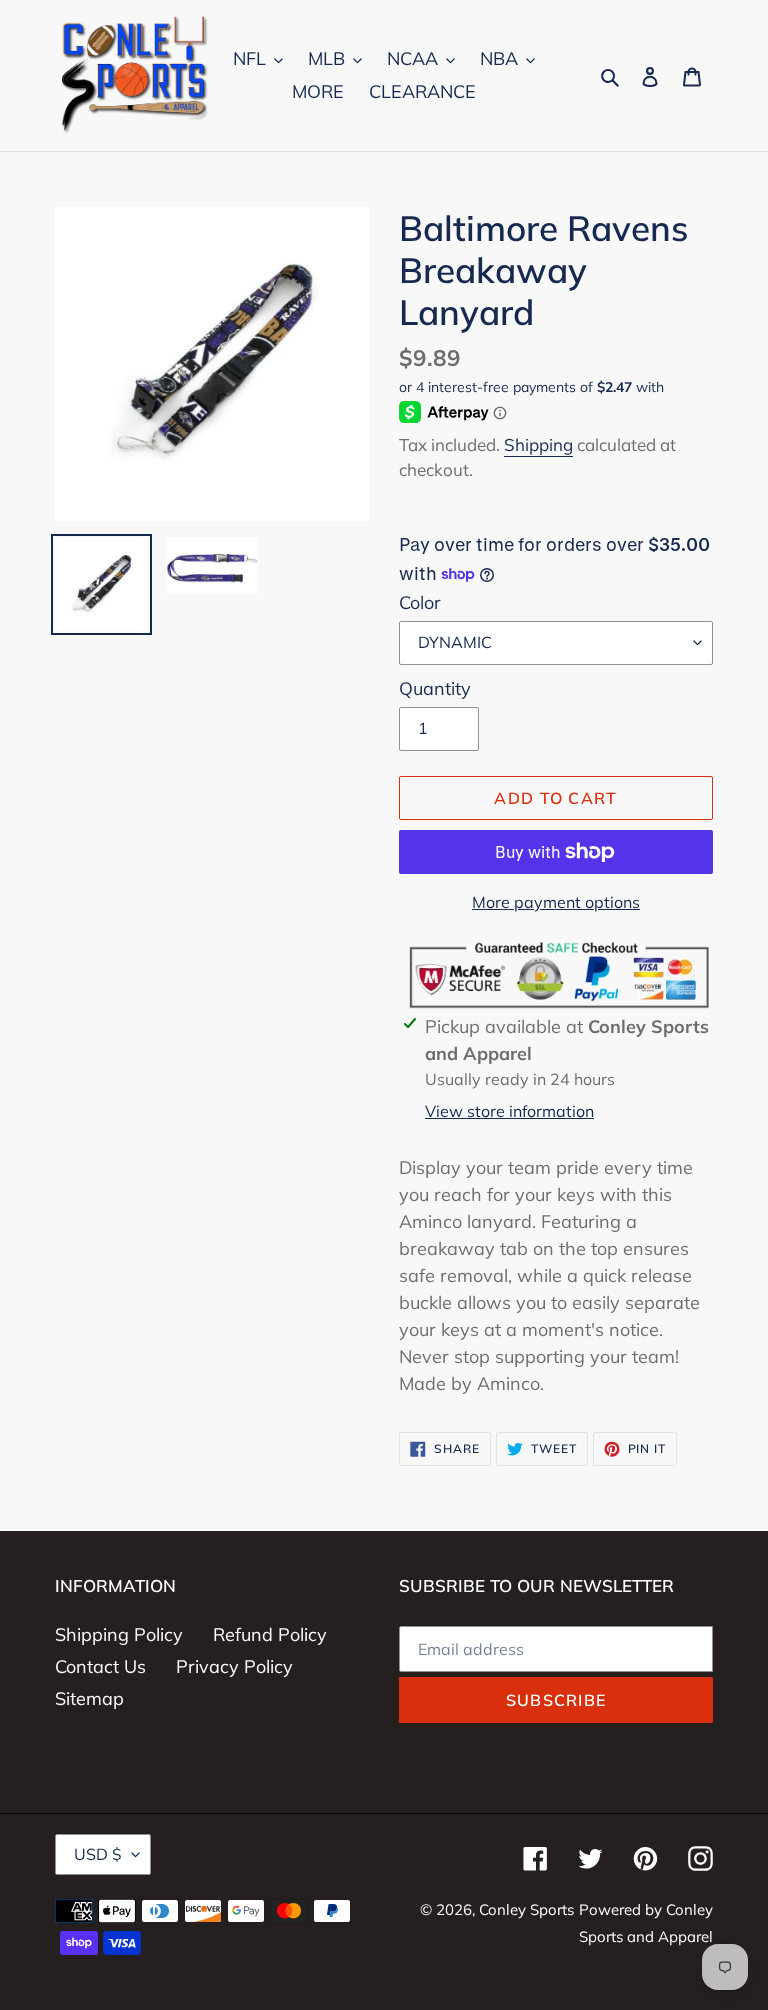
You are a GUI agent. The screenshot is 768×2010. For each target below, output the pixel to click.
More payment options (556, 902)
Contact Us (100, 1666)
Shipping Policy (119, 1634)
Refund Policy (270, 1634)
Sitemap (89, 1698)
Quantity (435, 688)
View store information (509, 1111)
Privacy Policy (234, 1666)
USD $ (98, 1854)
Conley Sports (526, 1909)
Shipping (538, 444)
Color (420, 602)
